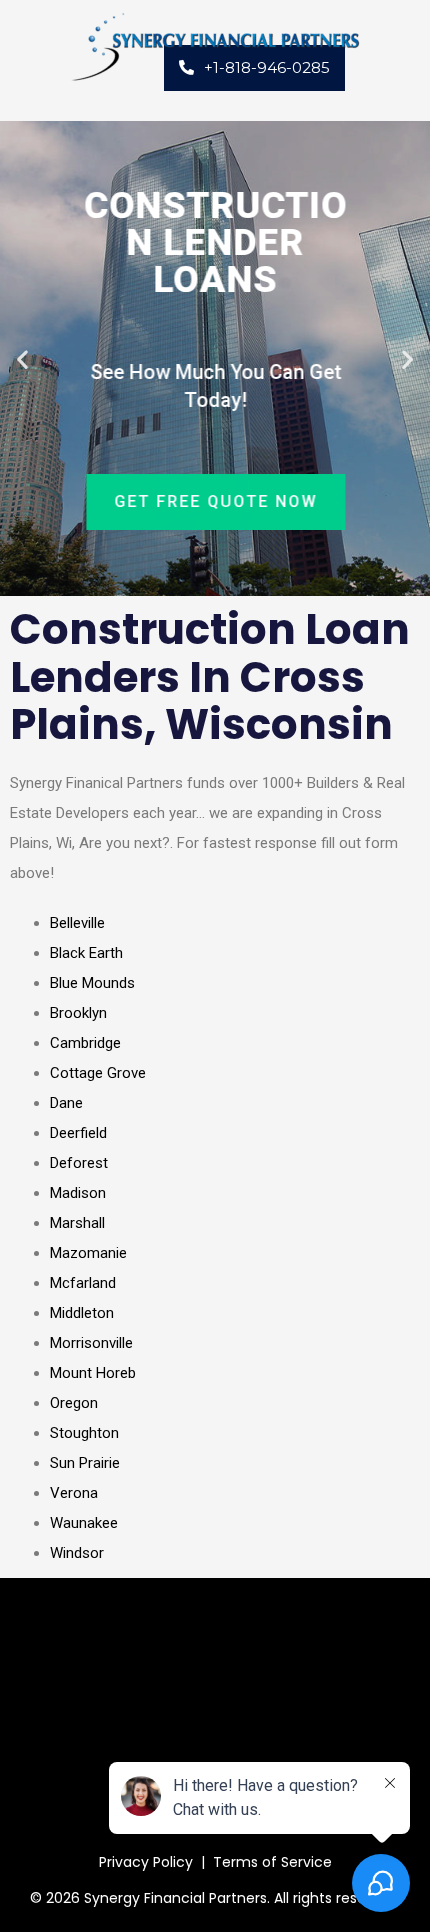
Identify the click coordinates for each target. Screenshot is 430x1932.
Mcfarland (83, 1283)
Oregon (74, 1403)
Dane (66, 1103)
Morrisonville (91, 1343)
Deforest (79, 1163)
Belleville (77, 923)
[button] (22, 358)
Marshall (77, 1223)
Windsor (77, 1553)
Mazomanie (88, 1253)
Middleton (82, 1313)
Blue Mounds (92, 983)
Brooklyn (78, 1013)
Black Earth (86, 953)
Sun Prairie (85, 1463)
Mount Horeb (93, 1373)
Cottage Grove (98, 1073)
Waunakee (84, 1523)
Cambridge (85, 1043)
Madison (78, 1193)
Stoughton (84, 1433)
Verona (74, 1493)
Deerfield (78, 1133)
